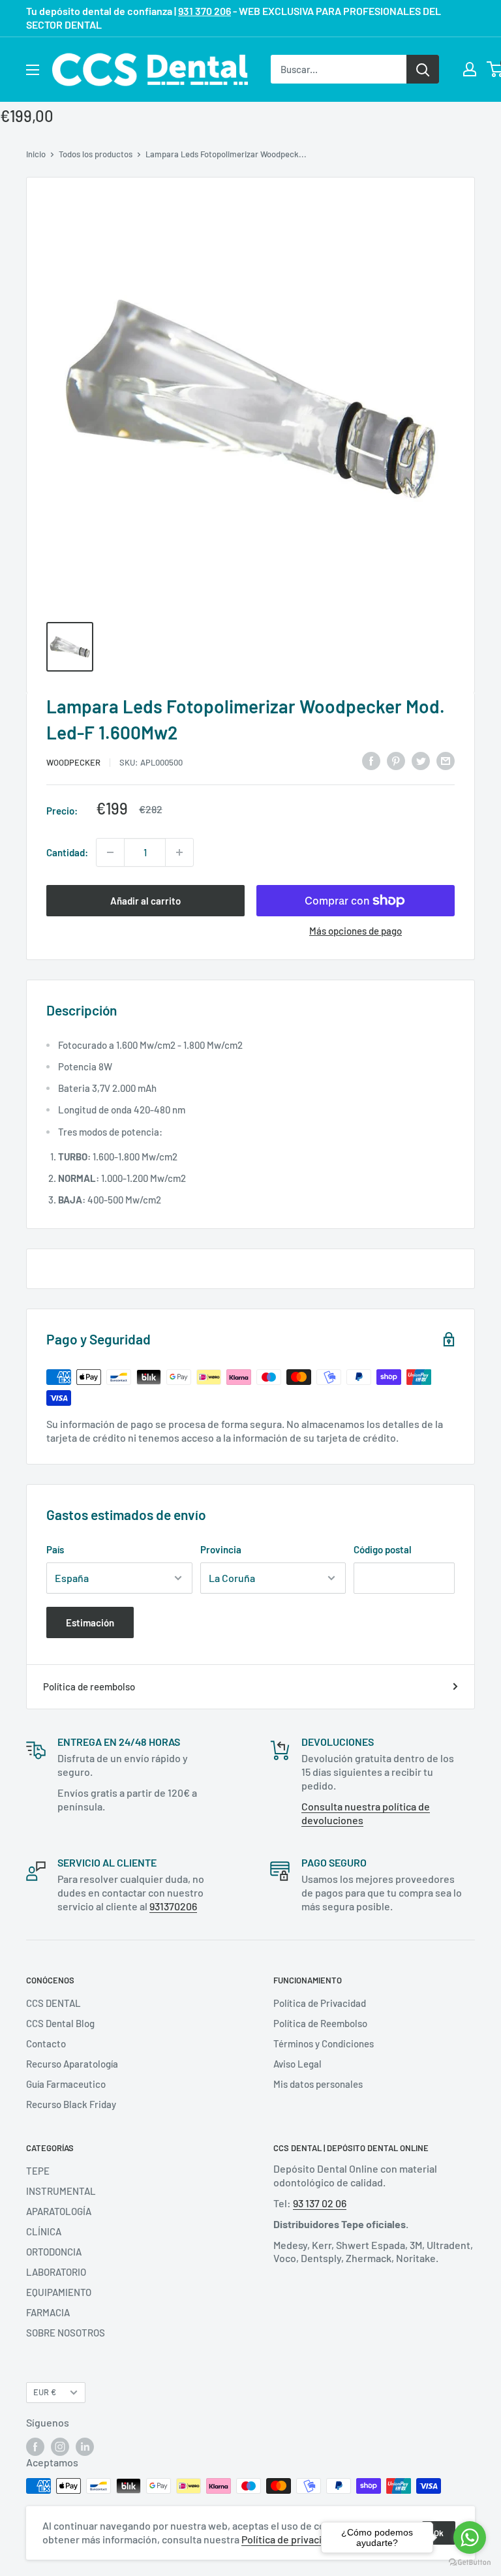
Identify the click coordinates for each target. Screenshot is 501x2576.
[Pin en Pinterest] (396, 760)
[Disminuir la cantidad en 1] (110, 852)
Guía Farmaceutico (66, 2084)
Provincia (221, 1549)
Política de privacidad (290, 2539)
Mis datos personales (318, 2084)
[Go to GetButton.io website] (470, 2563)
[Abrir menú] (33, 70)
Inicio (36, 154)
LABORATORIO (56, 2272)
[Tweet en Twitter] (421, 760)
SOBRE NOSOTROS (66, 2333)
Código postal (383, 1549)
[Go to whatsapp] (470, 2537)
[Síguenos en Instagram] (60, 2447)
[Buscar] (423, 69)
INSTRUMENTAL (61, 2191)
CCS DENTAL (53, 2003)
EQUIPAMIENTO (59, 2292)
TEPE (38, 2171)
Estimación (90, 1622)
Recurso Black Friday (71, 2104)
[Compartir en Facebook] (371, 760)
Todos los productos (96, 154)
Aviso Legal (297, 2064)
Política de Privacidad (320, 2003)
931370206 (173, 1906)
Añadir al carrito (145, 901)
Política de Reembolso (320, 2023)
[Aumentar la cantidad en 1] (179, 852)
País (55, 1549)
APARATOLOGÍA (59, 2211)
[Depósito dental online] (150, 70)
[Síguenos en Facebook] (35, 2447)
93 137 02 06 (320, 2203)
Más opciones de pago (356, 931)
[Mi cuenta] (470, 69)
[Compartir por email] (446, 760)
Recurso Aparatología (72, 2064)
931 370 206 (205, 11)
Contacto (46, 2043)
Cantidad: (67, 852)
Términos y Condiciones (324, 2043)
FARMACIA (48, 2312)
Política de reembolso (89, 1686)
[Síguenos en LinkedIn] (85, 2447)
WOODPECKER (73, 762)
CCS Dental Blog (60, 2023)
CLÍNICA (44, 2231)
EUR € (45, 2392)
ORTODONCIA (54, 2252)
